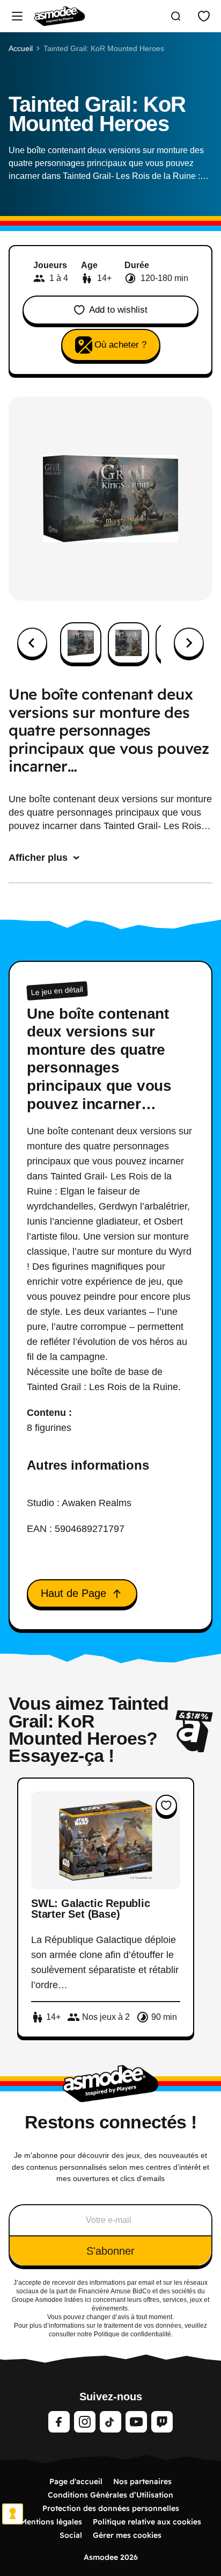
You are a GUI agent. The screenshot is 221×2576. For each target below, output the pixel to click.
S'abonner (110, 2251)
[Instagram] (85, 2422)
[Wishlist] (204, 16)
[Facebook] (59, 2422)
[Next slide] (189, 643)
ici (88, 2300)
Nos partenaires (142, 2481)
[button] (81, 643)
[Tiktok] (110, 2422)
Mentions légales (51, 2522)
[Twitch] (162, 2422)
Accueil (21, 48)
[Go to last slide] (32, 643)
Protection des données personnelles (111, 2508)
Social (71, 2535)
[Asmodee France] (60, 16)
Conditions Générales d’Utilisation (110, 2495)
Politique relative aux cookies (147, 2522)
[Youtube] (136, 2422)
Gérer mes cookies (127, 2535)
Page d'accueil (76, 2481)
